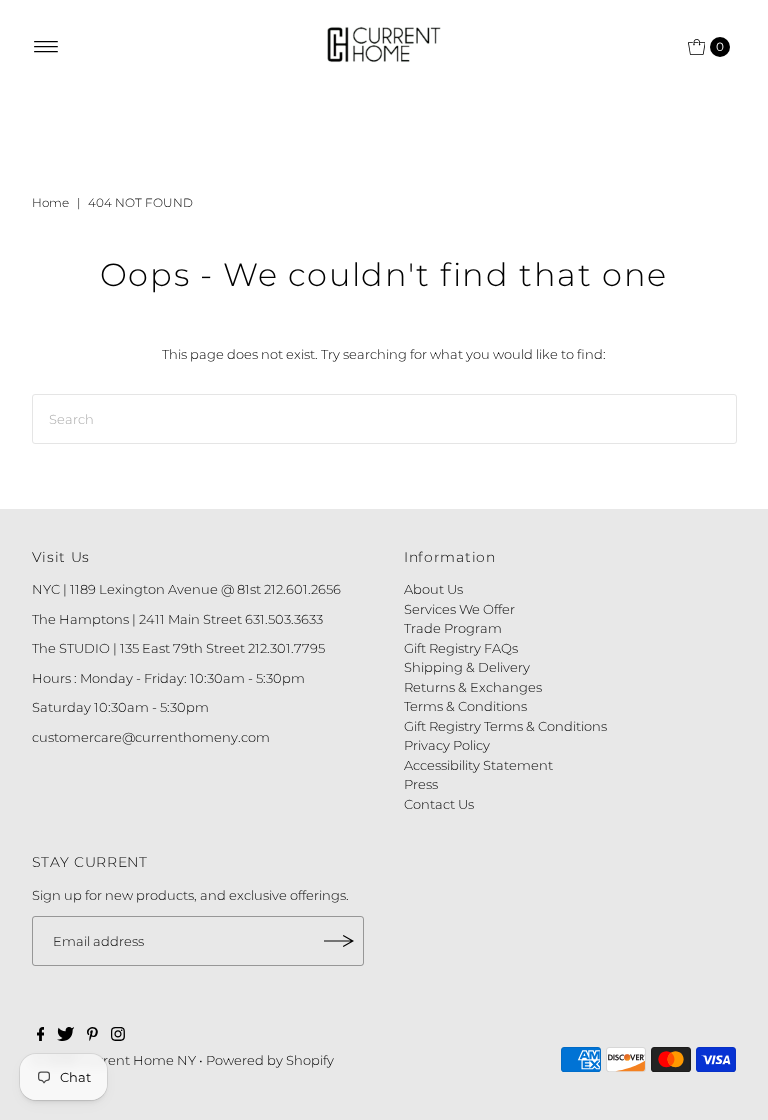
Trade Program (453, 628)
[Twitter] (65, 1036)
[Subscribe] (339, 941)
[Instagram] (118, 1036)
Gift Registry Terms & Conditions (505, 726)
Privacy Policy (447, 745)
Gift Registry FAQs (461, 648)
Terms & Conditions (465, 706)
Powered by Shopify (270, 1060)
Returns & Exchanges (473, 687)
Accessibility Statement (478, 765)
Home (50, 202)
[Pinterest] (92, 1036)
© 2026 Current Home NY (114, 1060)
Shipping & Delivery (467, 667)
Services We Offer (459, 609)
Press (421, 784)
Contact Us (439, 804)
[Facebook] (41, 1036)
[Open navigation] (46, 47)
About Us (433, 589)
